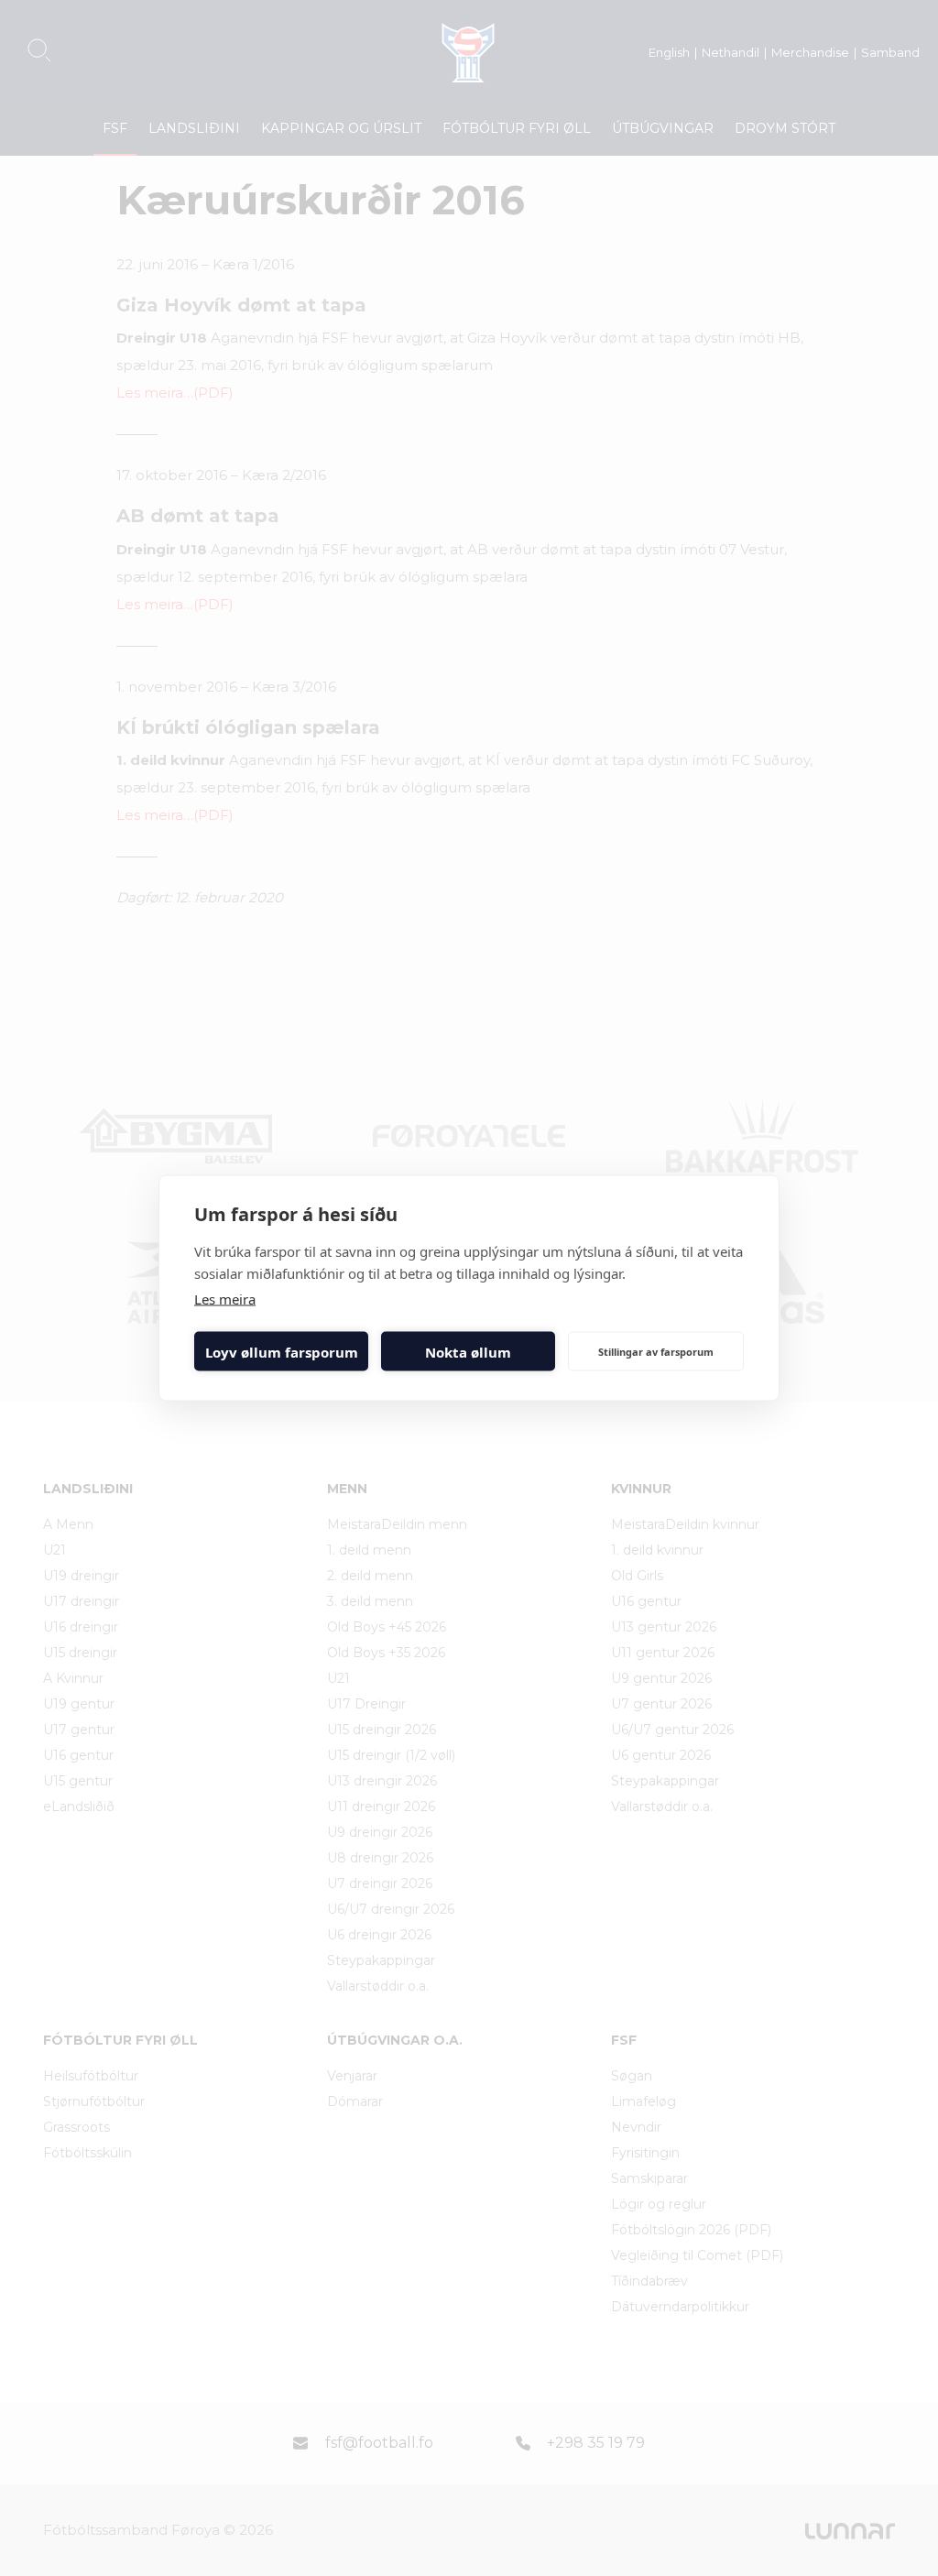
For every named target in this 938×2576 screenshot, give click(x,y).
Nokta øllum (468, 1351)
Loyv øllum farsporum (282, 1351)
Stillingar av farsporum (656, 1351)
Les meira (225, 1299)
